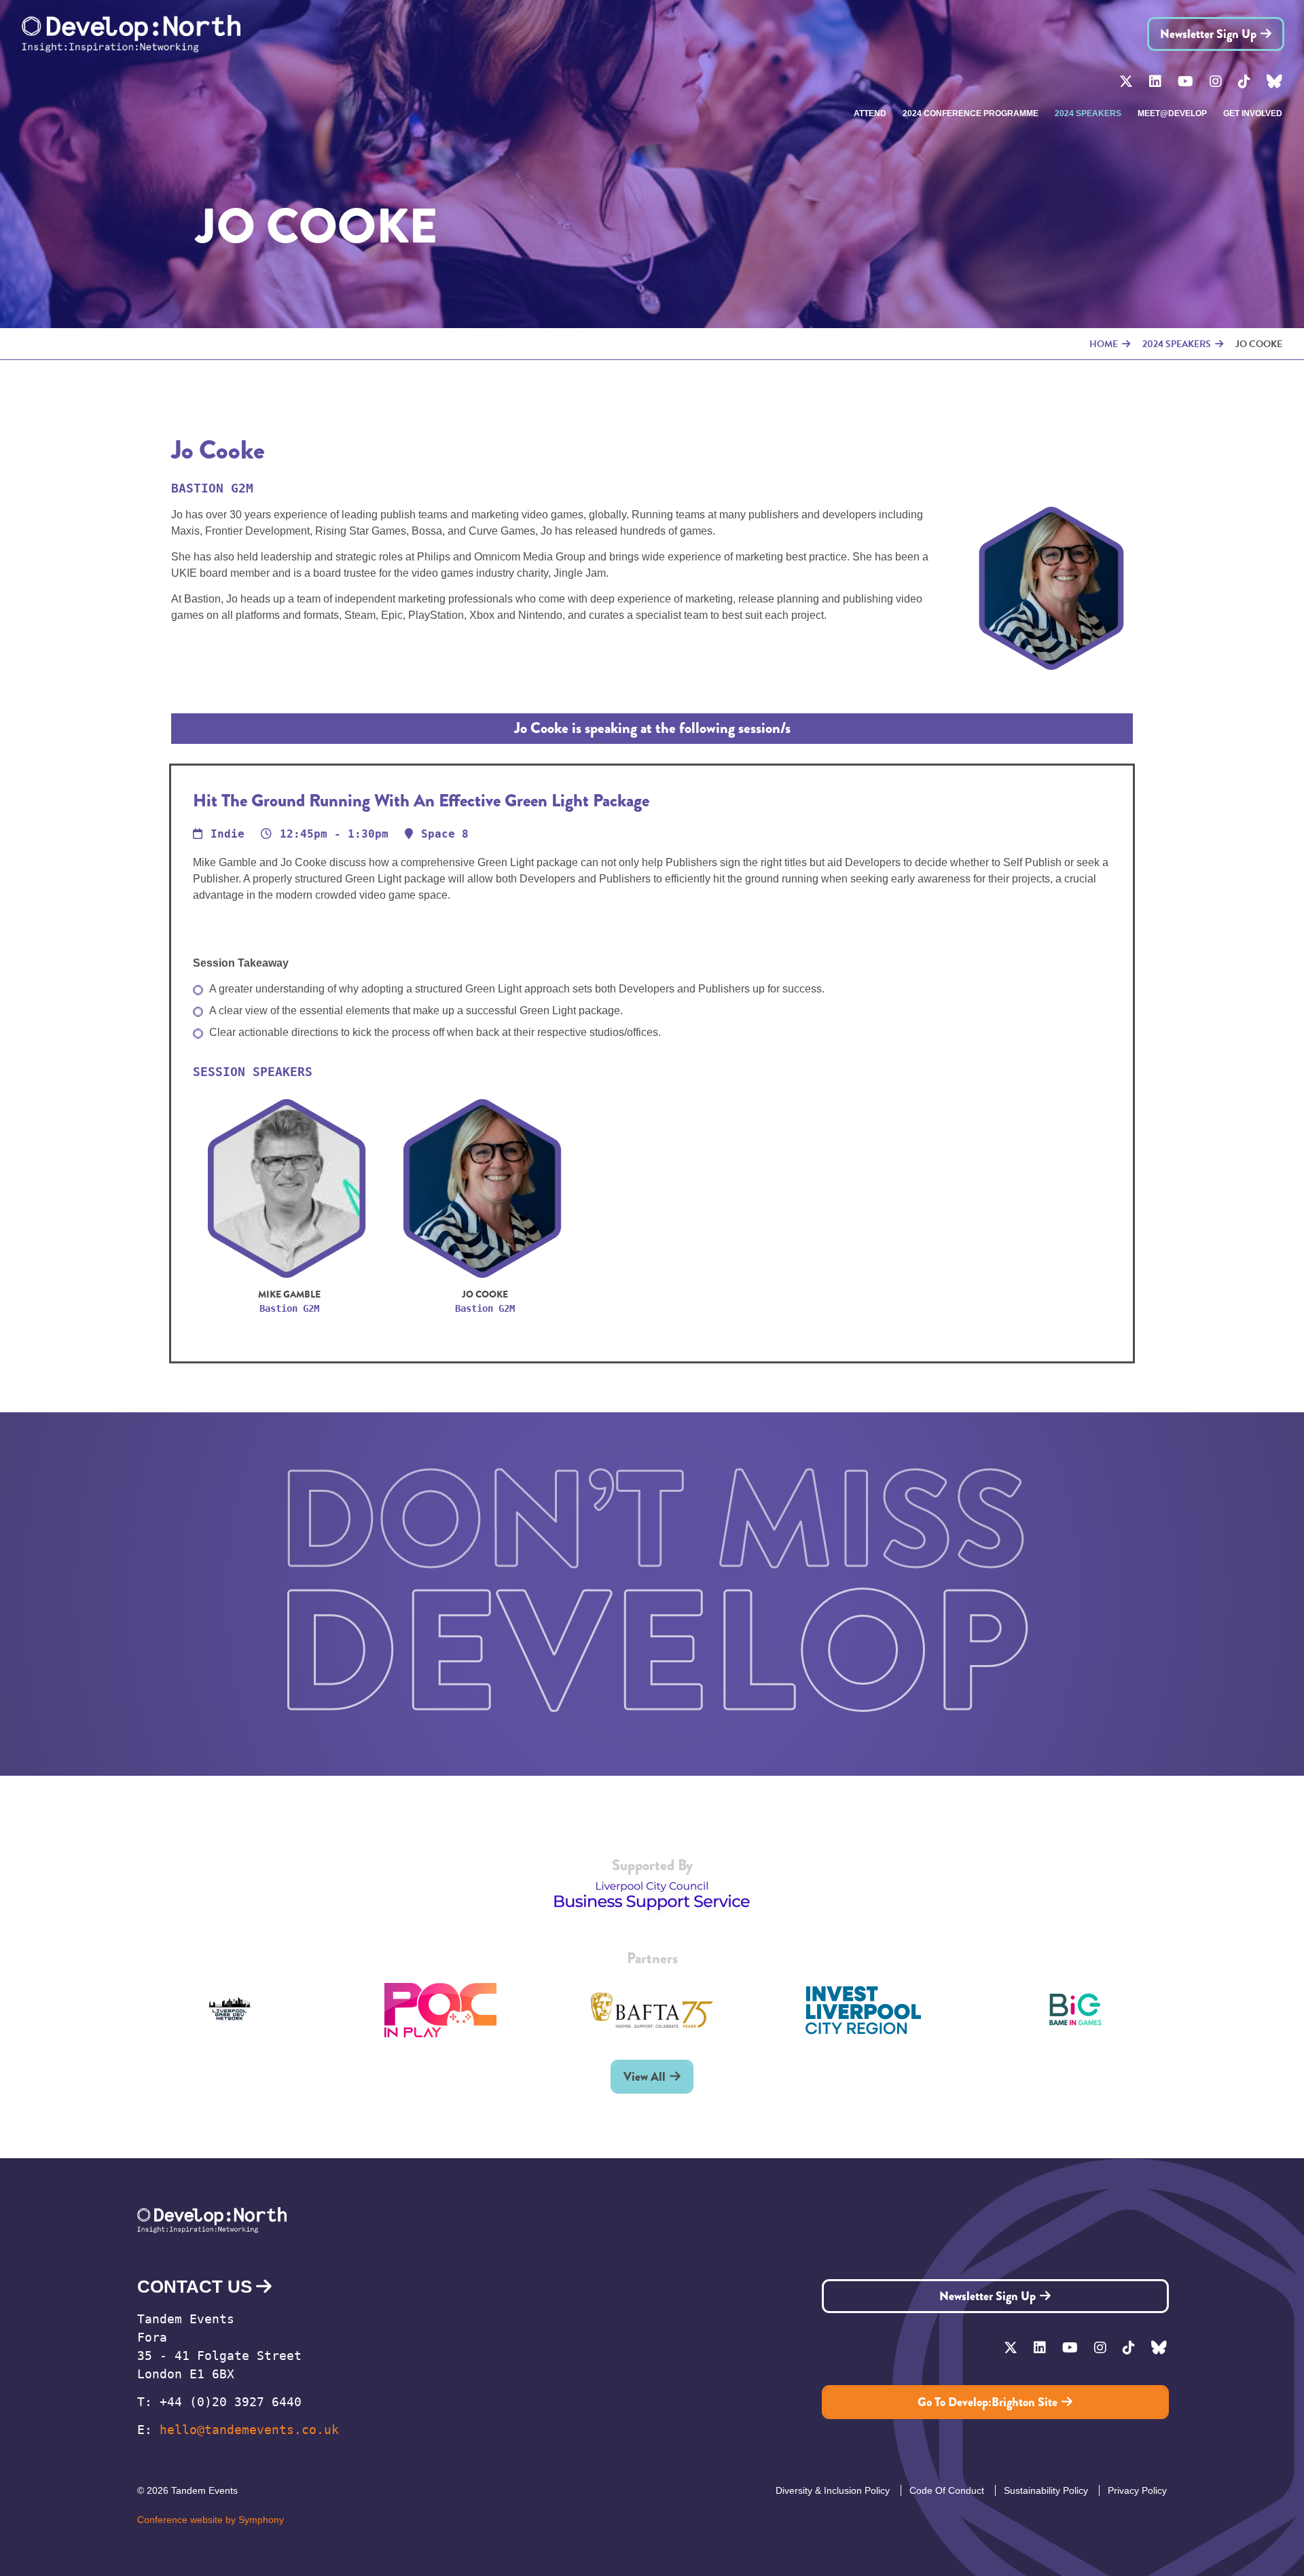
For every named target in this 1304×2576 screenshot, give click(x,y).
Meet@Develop (1172, 113)
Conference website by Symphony (211, 2520)
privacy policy (1137, 2490)
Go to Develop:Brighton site (988, 2402)
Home (1104, 344)
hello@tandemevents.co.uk (249, 2430)
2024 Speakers (1088, 113)
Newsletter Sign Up (1208, 34)
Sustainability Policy (1046, 2490)
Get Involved (1253, 113)
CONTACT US (195, 2287)
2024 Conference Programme (971, 113)
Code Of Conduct (947, 2490)
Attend (870, 113)
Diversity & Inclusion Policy (833, 2490)
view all (645, 2077)
